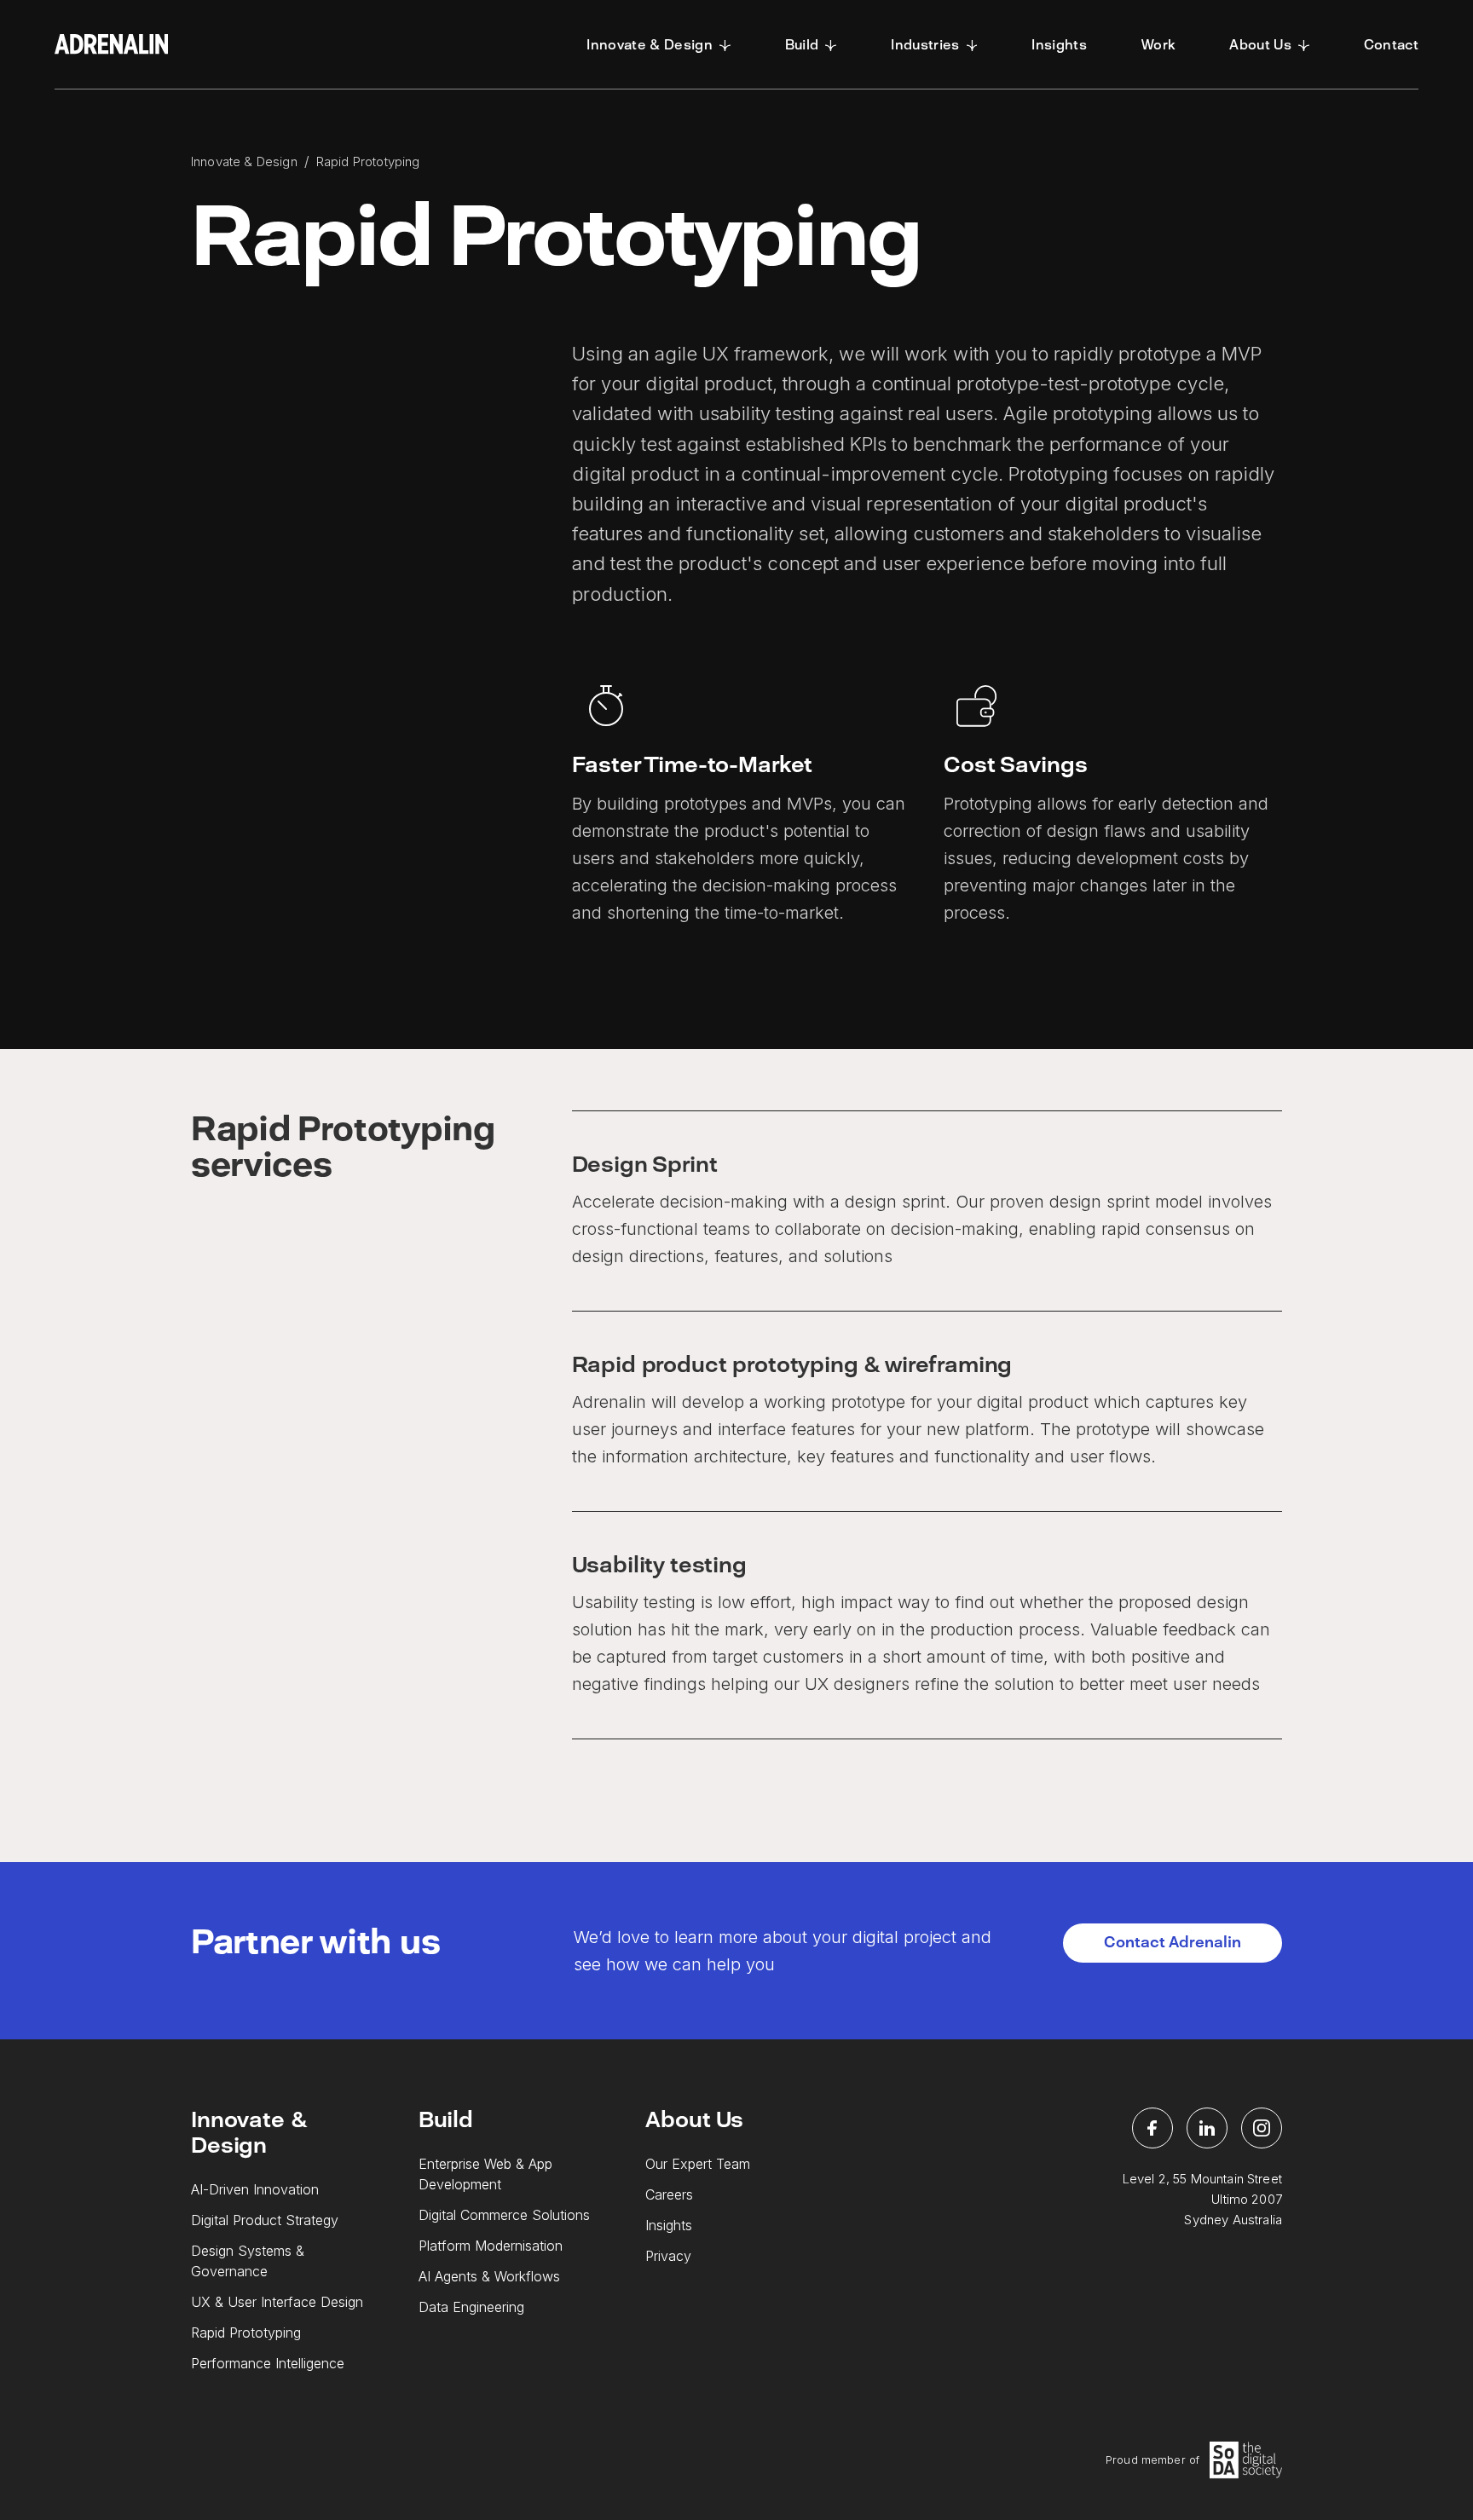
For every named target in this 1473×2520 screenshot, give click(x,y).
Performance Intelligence (268, 2363)
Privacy (668, 2256)
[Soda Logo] (1246, 2460)
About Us (694, 2119)
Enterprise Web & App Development (485, 2174)
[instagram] (1262, 2128)
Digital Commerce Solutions (504, 2215)
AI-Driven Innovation (255, 2189)
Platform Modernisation (491, 2246)
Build (446, 2119)
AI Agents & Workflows (489, 2276)
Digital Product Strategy (265, 2220)
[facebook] (1152, 2128)
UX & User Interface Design (277, 2302)
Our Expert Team (698, 2164)
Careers (669, 2194)
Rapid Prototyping (246, 2333)
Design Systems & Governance (248, 2261)
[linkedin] (1207, 2128)
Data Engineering (471, 2307)
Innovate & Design (244, 161)
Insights (669, 2225)
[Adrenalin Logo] (111, 44)
